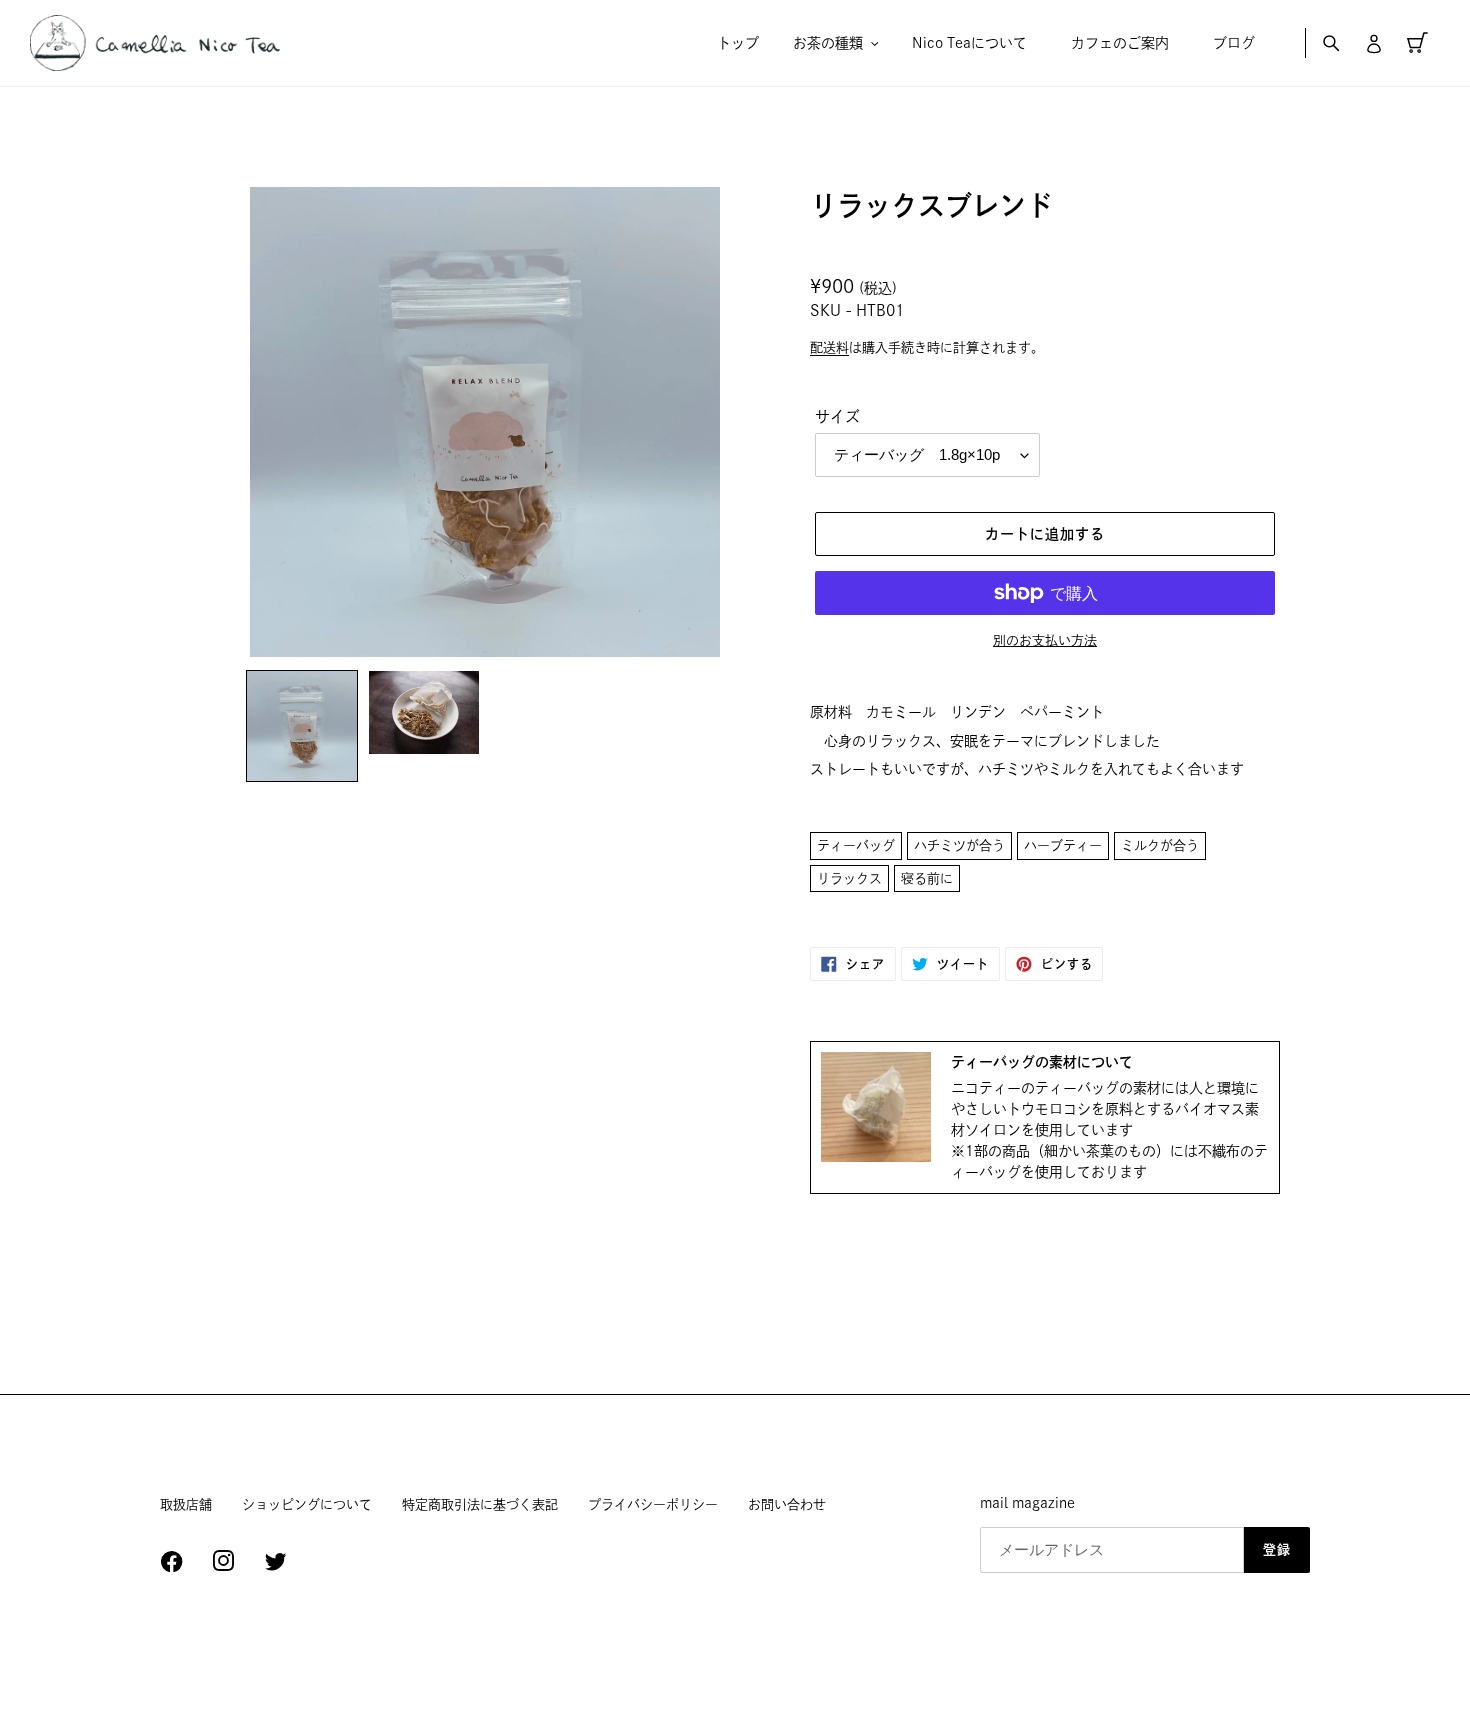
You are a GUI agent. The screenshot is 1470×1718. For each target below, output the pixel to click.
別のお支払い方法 (1045, 640)
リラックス (849, 878)
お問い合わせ (787, 1504)
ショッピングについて (307, 1504)
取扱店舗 (186, 1504)
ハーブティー (1063, 845)
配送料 (829, 347)
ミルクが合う (1160, 845)
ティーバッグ (856, 845)
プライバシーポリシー (653, 1504)
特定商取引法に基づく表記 (480, 1504)
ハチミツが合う (959, 845)
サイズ (837, 416)
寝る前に (927, 878)
